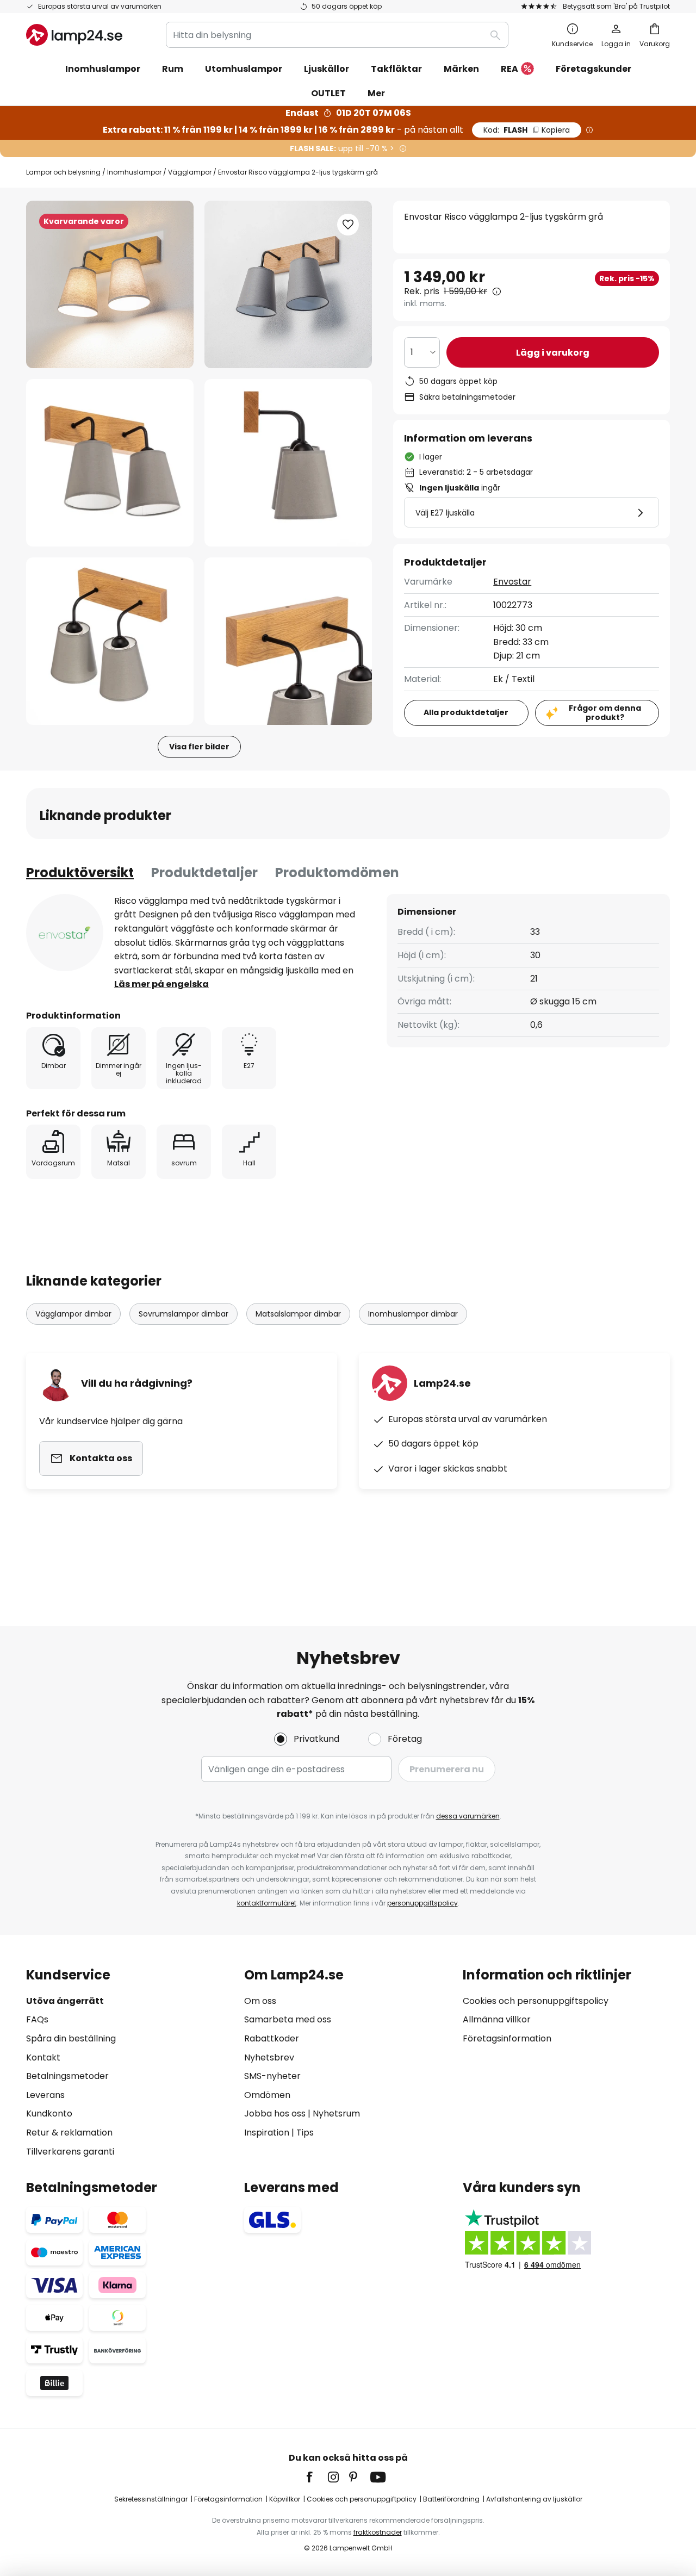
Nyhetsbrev (269, 2057)
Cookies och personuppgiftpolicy (362, 2499)
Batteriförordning (451, 2499)
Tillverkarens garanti (70, 2152)
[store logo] (74, 35)
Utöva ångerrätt (65, 2001)
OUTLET (328, 93)
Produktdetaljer (204, 873)
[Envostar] (65, 933)
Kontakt (43, 2057)
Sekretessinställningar (151, 2499)
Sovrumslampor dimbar (184, 1314)
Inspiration (267, 2133)
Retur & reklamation (69, 2133)
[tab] (80, 873)
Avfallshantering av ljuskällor (534, 2499)
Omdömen (267, 2095)
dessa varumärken (468, 1816)
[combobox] (337, 35)
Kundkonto (49, 2113)
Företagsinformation (507, 2038)
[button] (110, 463)
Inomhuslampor (134, 172)
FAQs (37, 2019)
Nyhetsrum (336, 2113)
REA (509, 69)
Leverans (45, 2095)
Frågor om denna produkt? (605, 712)
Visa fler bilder (199, 747)
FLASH (527, 130)
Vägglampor (190, 172)
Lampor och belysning (63, 172)
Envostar (512, 582)
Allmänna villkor (497, 2019)
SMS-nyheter (272, 2076)
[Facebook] (316, 2477)
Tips (305, 2133)
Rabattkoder (272, 2038)
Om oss (260, 2001)
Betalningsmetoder (67, 2076)
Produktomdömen (337, 873)
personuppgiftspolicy (422, 1903)
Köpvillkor (285, 2499)
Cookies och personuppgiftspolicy (536, 2001)
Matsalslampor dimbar (298, 1314)
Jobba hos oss (275, 2113)
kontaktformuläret (267, 1903)
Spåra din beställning (71, 2038)
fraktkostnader (378, 2532)
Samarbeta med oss (288, 2019)
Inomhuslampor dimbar (413, 1314)
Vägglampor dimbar (73, 1314)
